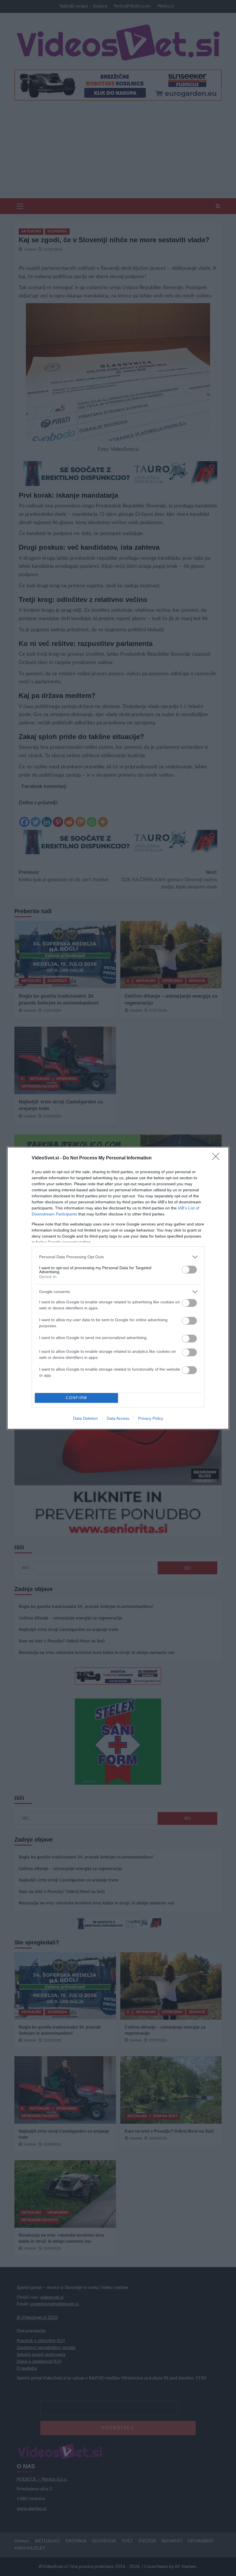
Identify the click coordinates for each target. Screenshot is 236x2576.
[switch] (189, 1270)
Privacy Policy (151, 1418)
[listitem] (118, 1257)
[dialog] (118, 1288)
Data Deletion (85, 1418)
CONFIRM (77, 1398)
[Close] (218, 1158)
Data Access (118, 1418)
